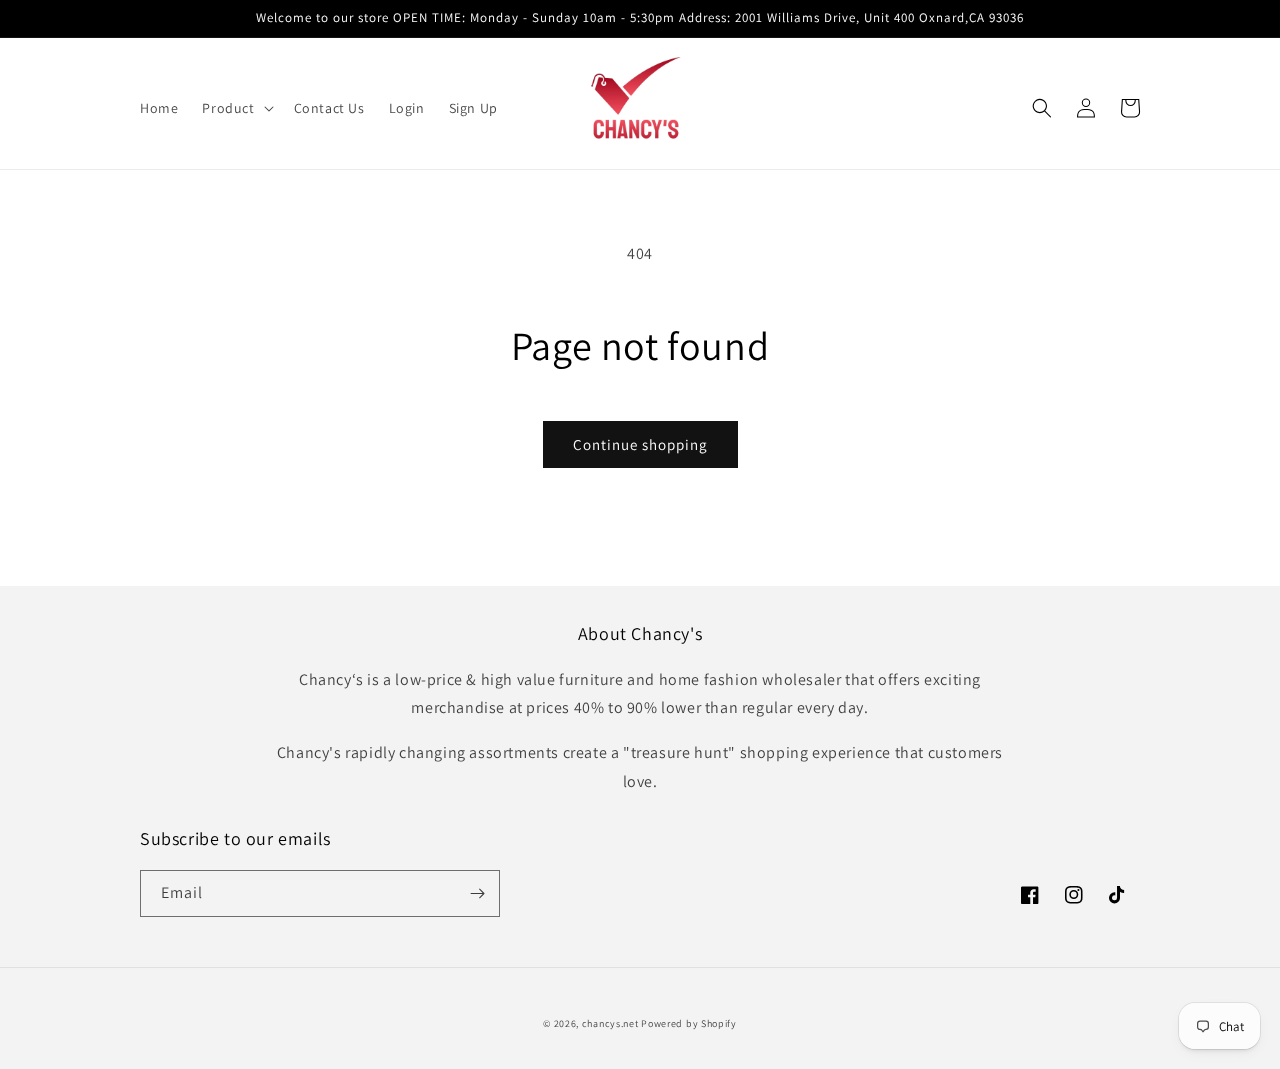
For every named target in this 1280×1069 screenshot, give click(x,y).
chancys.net (610, 1023)
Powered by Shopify (689, 1023)
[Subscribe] (477, 893)
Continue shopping (640, 444)
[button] (235, 108)
